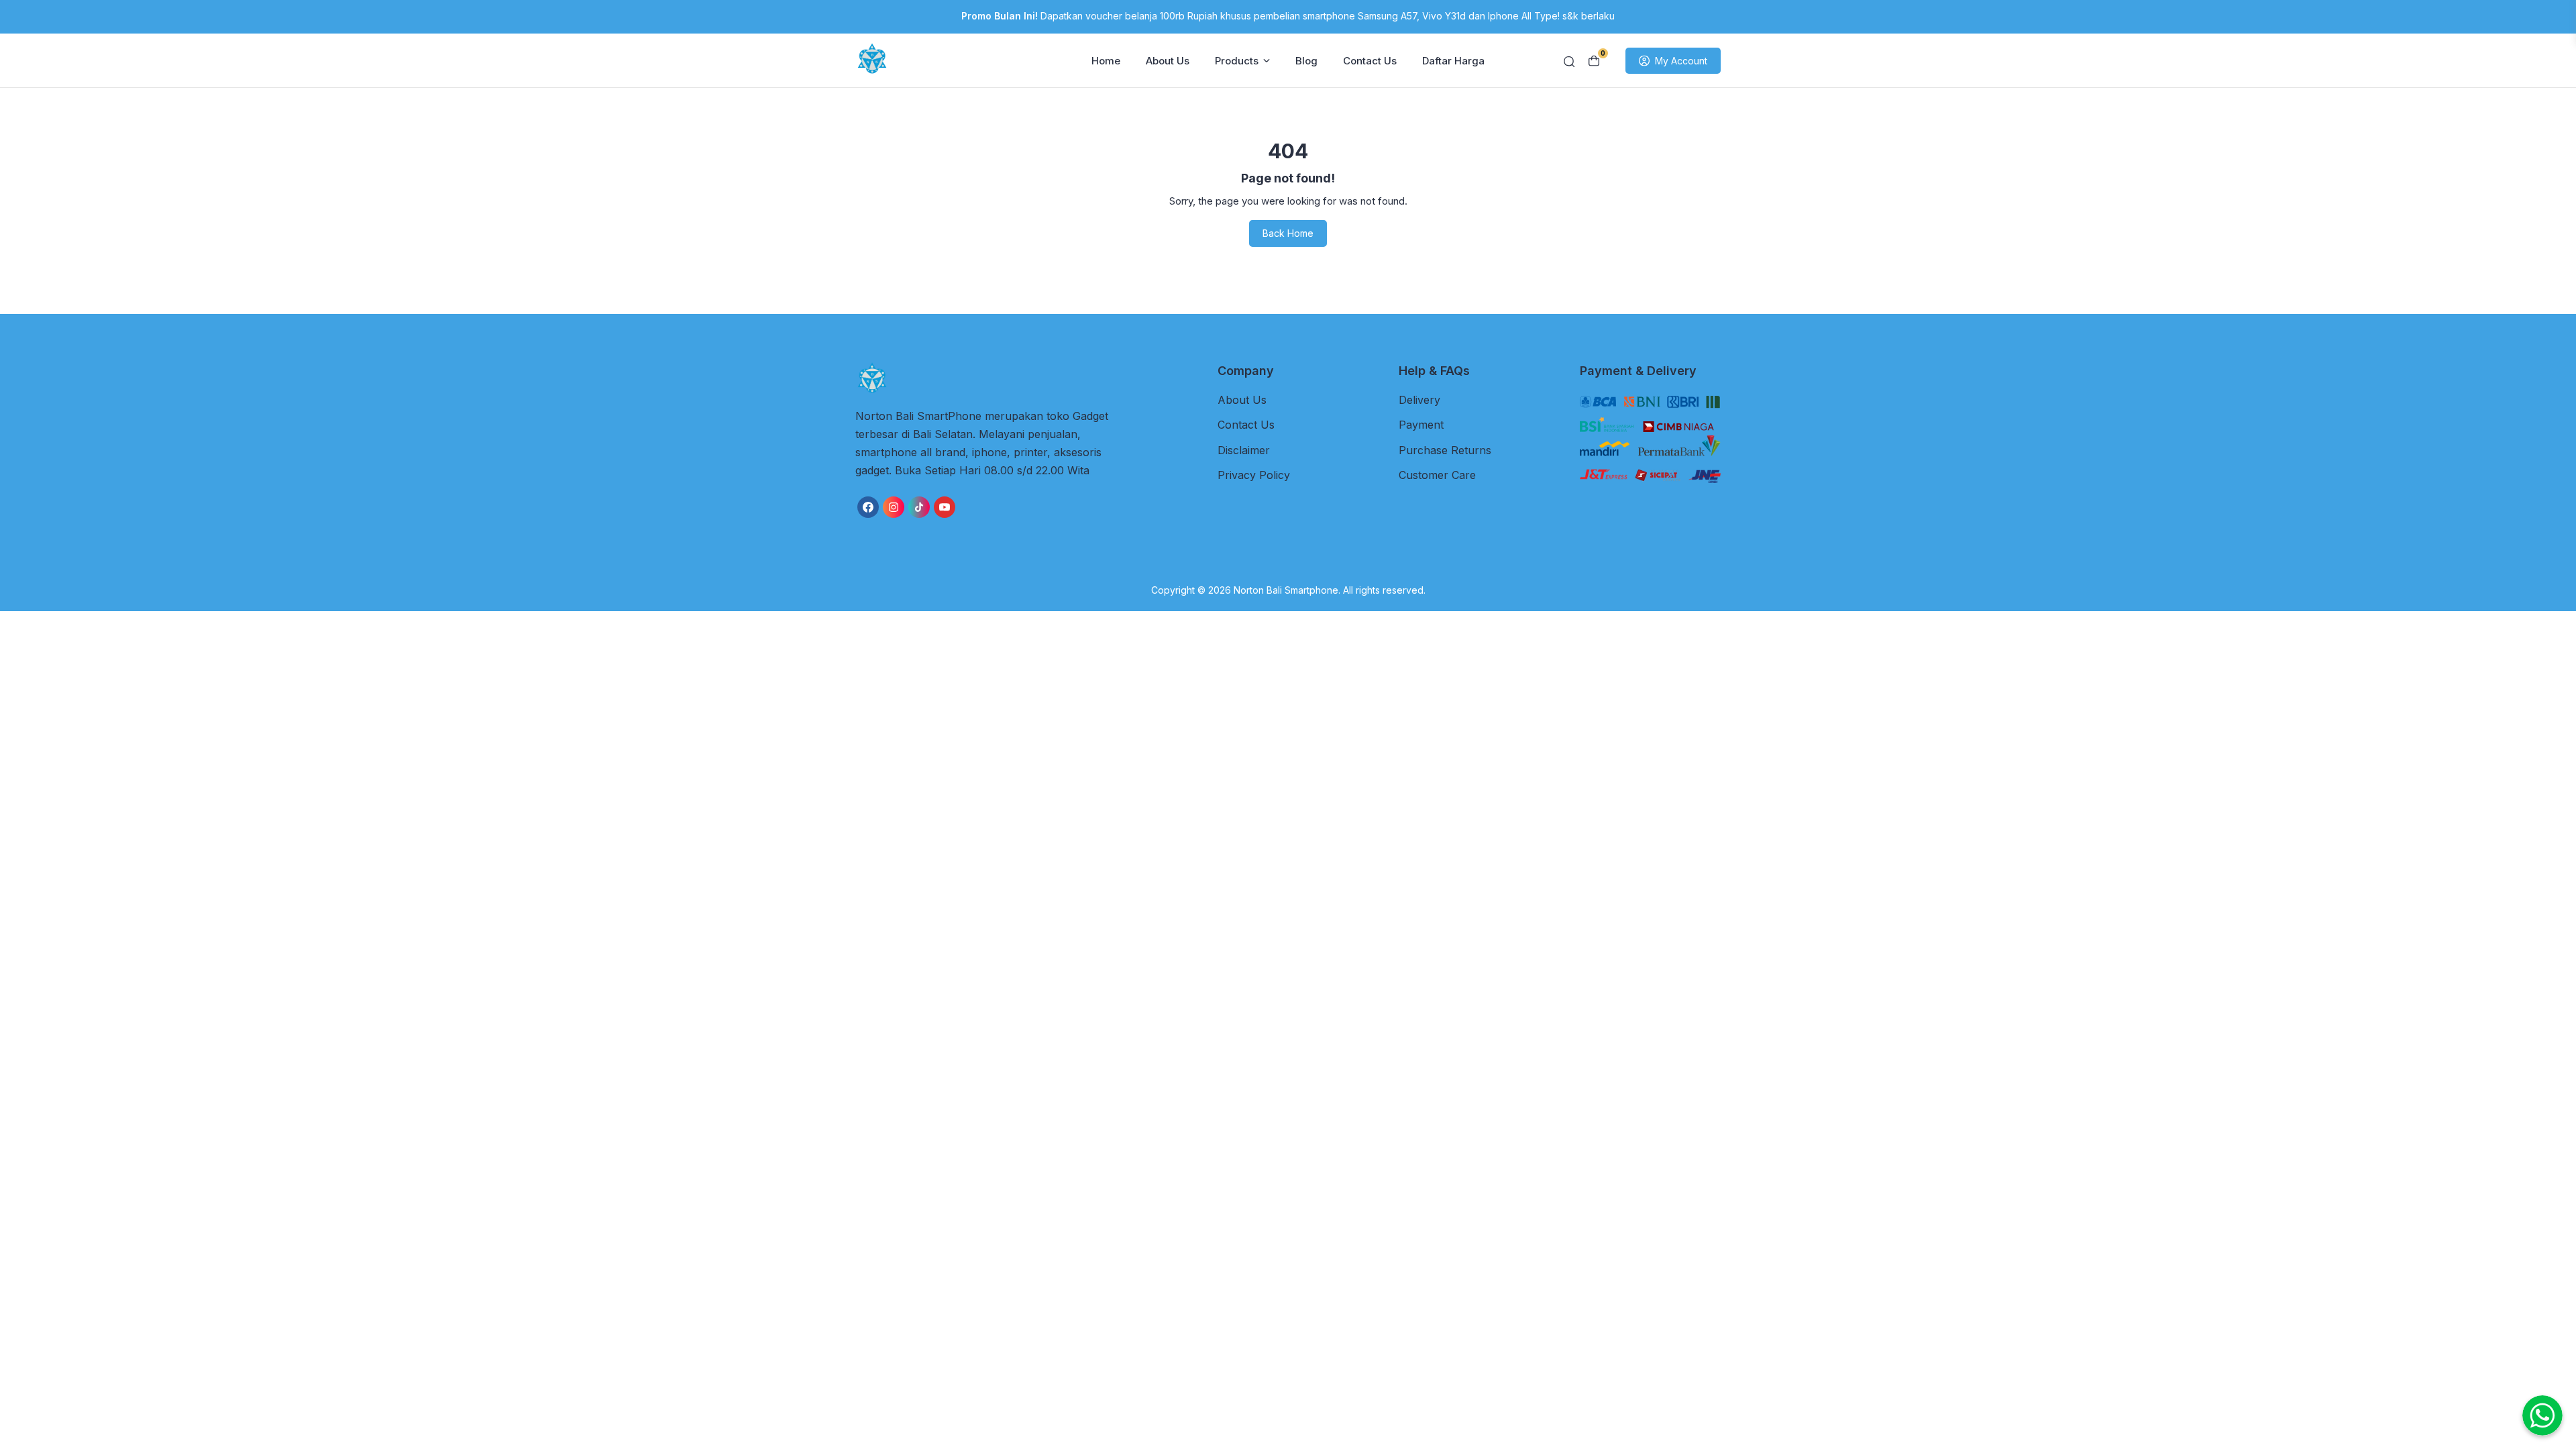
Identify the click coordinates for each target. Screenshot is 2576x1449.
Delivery (1419, 400)
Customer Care (1437, 475)
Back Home (1288, 233)
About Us (1168, 61)
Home (1106, 61)
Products (1237, 61)
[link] (868, 507)
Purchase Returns (1445, 450)
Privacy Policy (1254, 475)
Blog (1306, 61)
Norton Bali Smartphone (1286, 590)
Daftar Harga (1453, 61)
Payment (1421, 425)
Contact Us (1370, 61)
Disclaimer (1244, 450)
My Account (1681, 61)
